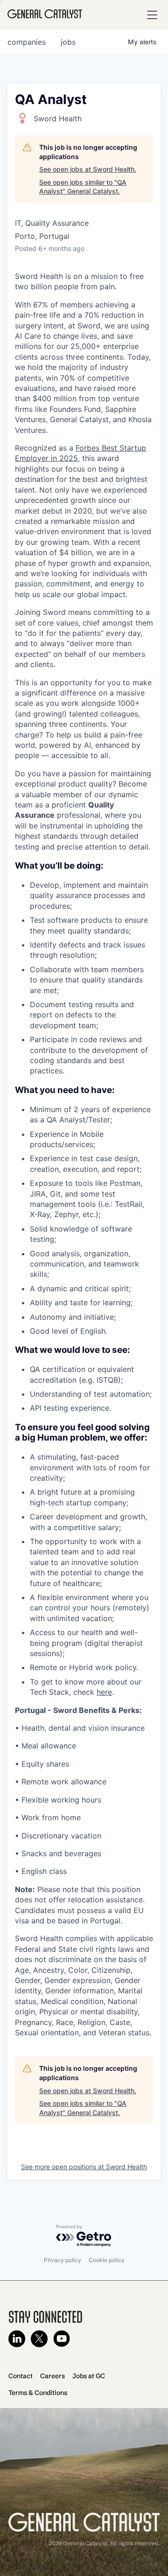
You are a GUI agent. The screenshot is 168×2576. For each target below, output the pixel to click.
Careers (52, 2376)
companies (27, 42)
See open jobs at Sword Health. (88, 169)
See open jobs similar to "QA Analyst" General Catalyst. (83, 187)
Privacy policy (63, 2260)
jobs (68, 42)
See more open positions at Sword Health (84, 2167)
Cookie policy (107, 2260)
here (104, 1692)
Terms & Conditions (38, 2393)
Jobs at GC (89, 2376)
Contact (21, 2376)
